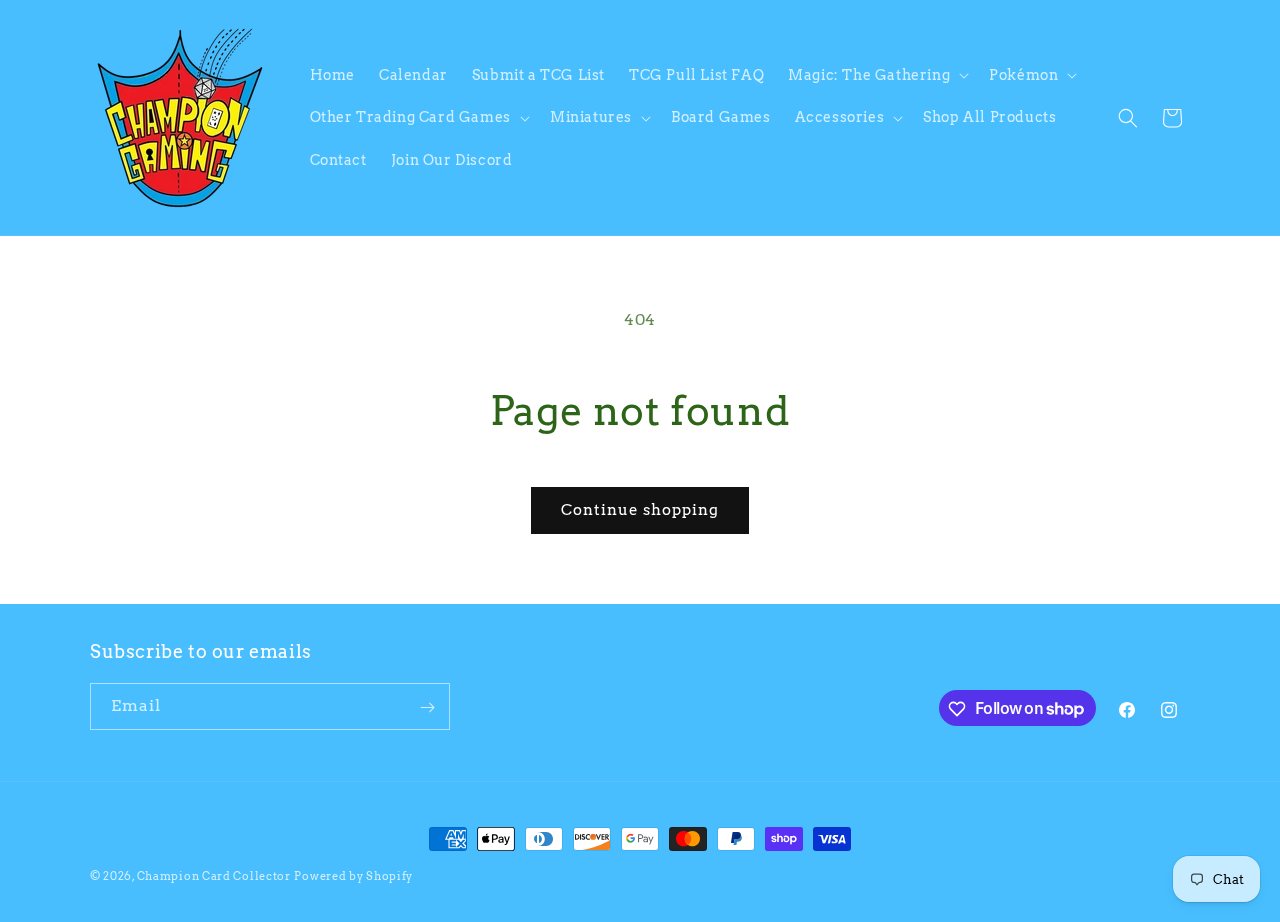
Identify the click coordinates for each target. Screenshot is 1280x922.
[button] (876, 75)
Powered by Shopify (353, 876)
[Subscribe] (427, 707)
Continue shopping (640, 510)
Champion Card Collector (214, 876)
